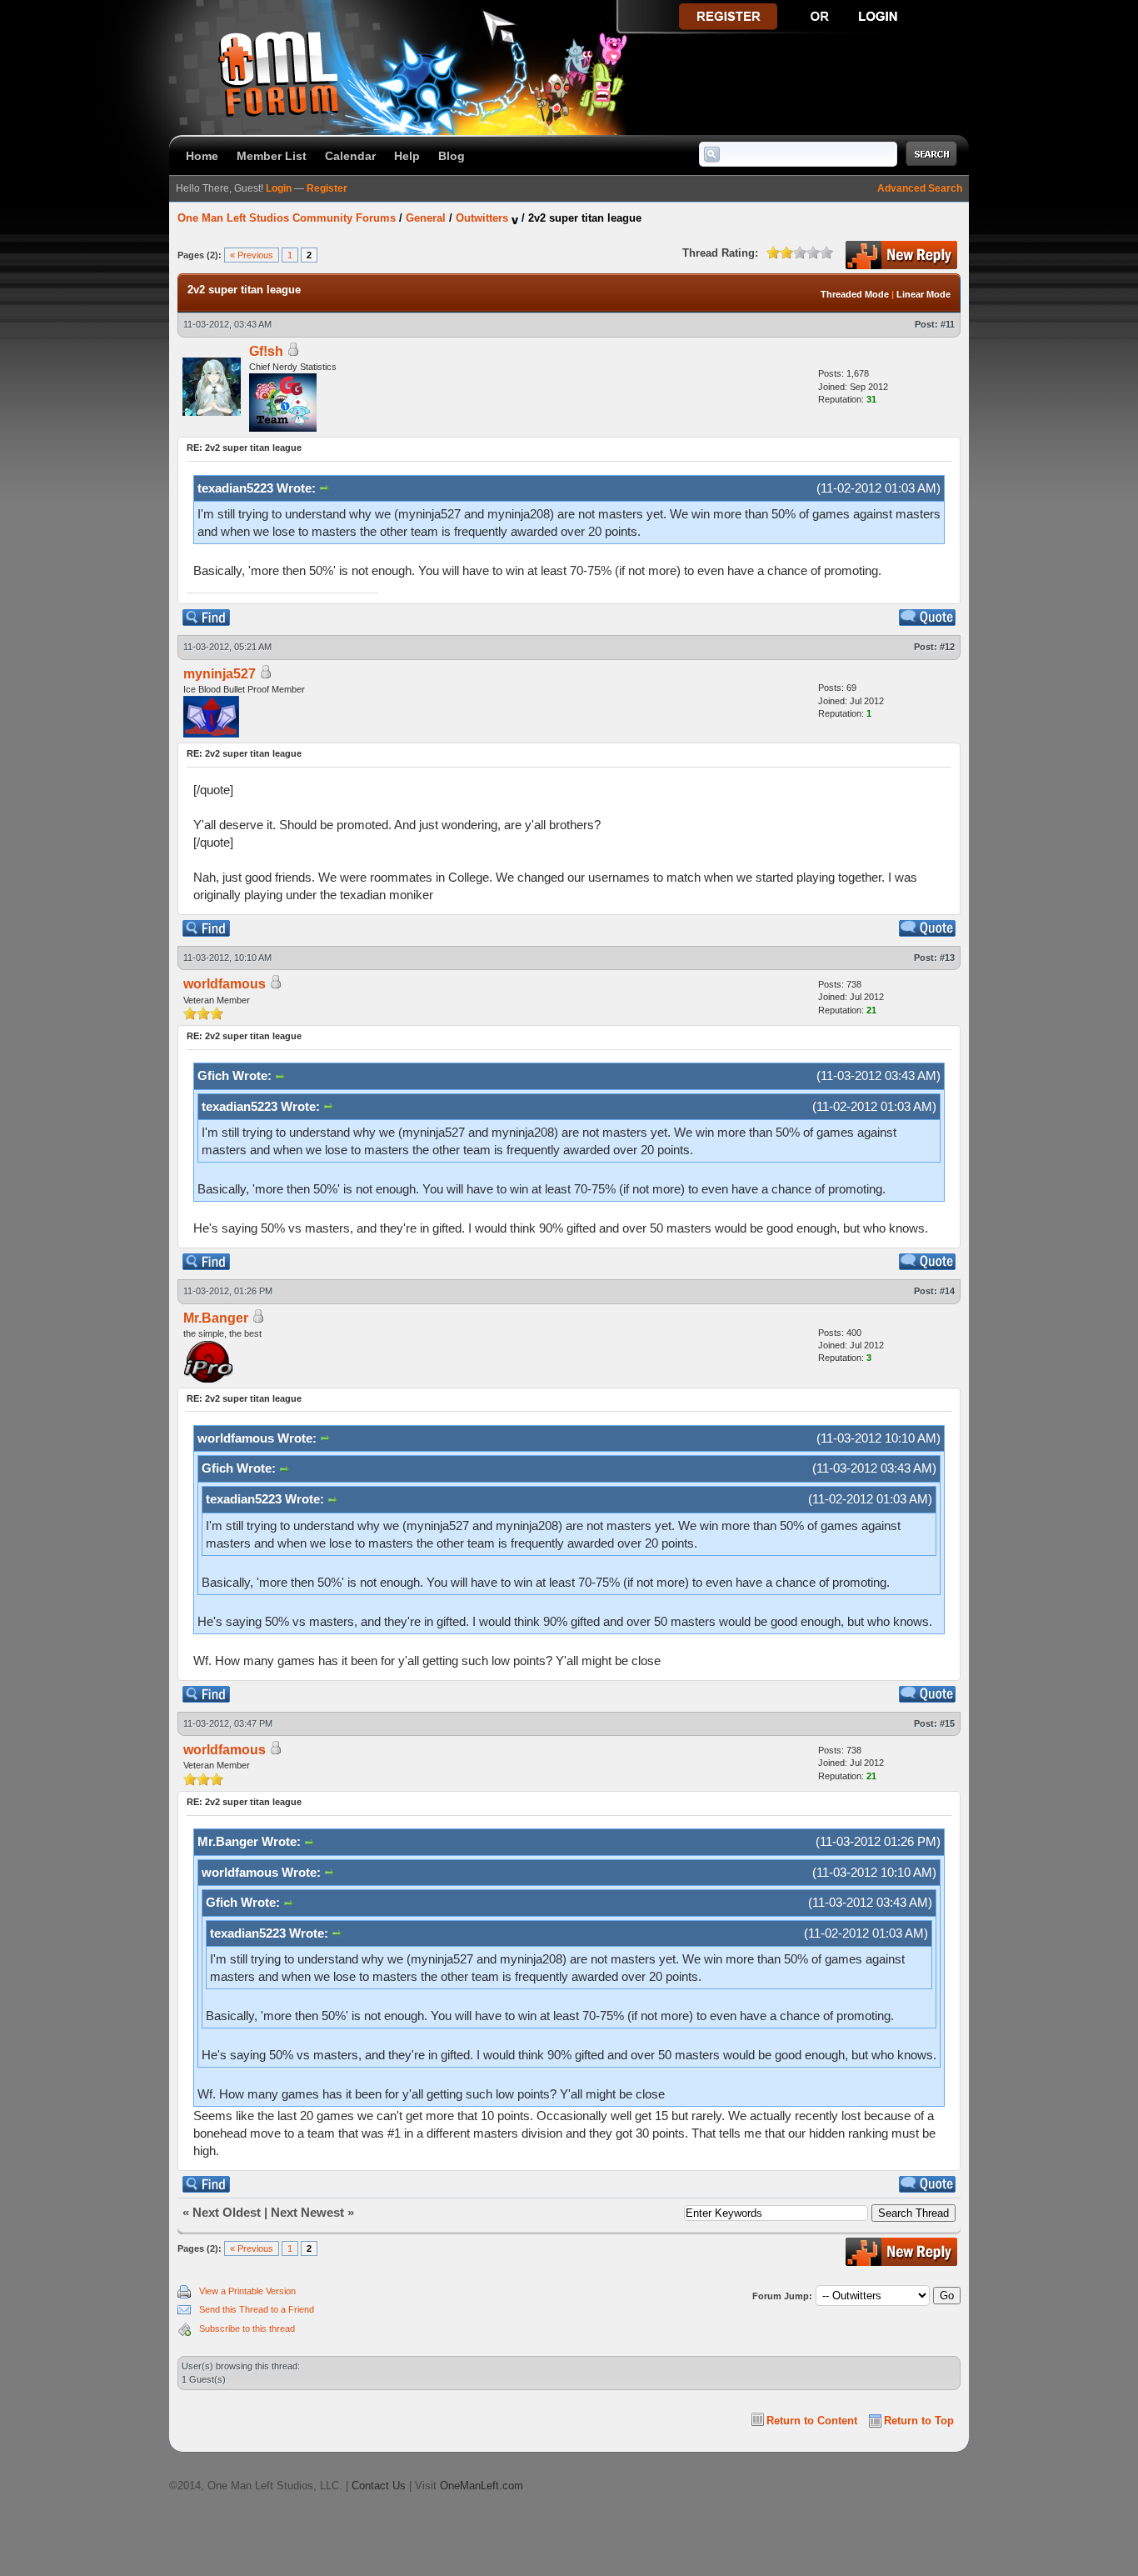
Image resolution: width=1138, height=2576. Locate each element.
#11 (948, 324)
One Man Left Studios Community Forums (287, 218)
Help (407, 156)
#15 (947, 1723)
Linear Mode (923, 294)
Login (279, 188)
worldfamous (225, 984)
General (426, 218)
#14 (947, 1291)
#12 (947, 647)
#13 (947, 958)
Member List (272, 156)
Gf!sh (266, 351)
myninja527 (220, 674)
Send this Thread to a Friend (257, 2309)
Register (327, 188)
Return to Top (919, 2421)
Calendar (350, 156)
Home (202, 156)
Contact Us (379, 2486)
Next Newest (307, 2212)
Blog (452, 156)
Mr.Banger (216, 1318)
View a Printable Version (247, 2291)
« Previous (252, 255)
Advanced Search (920, 188)
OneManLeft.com (482, 2486)
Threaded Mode (855, 294)
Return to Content (812, 2421)
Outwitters (482, 218)
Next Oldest (227, 2212)
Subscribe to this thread (247, 2328)
